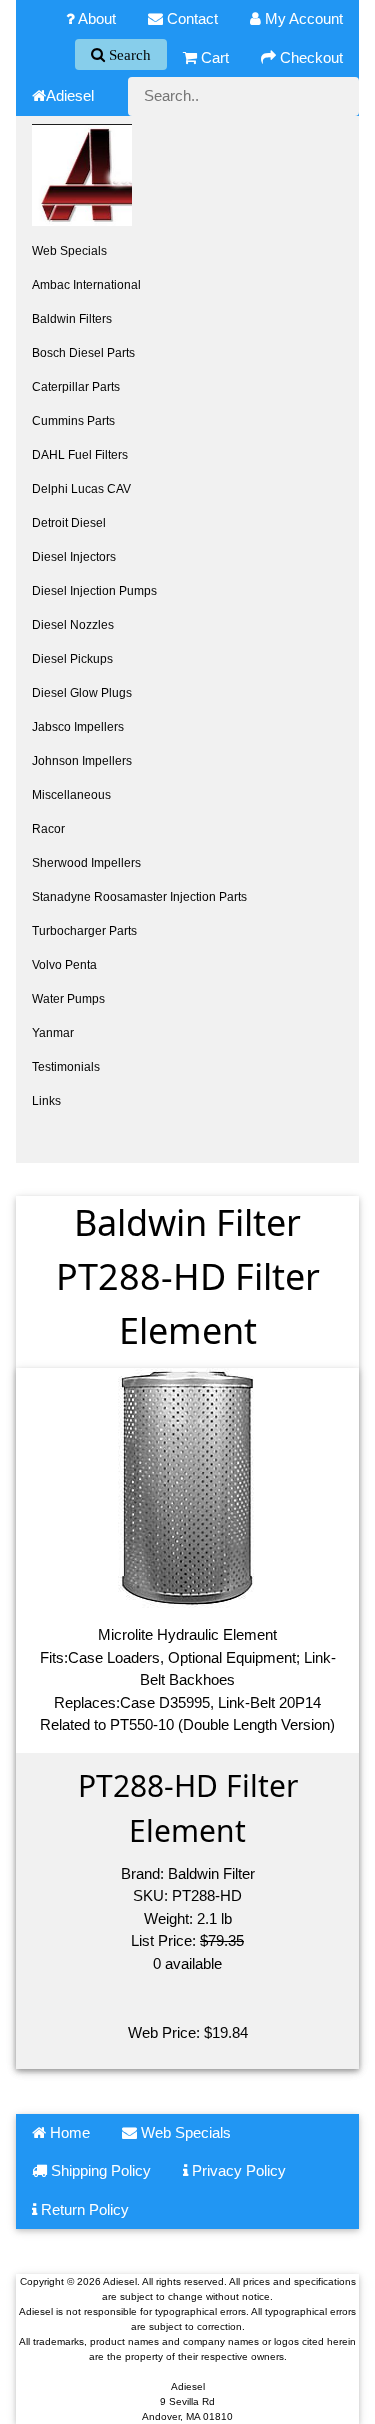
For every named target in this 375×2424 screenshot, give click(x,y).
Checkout (309, 57)
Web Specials (69, 251)
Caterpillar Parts (76, 387)
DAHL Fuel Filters (80, 455)
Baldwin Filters (72, 319)
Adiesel (70, 95)
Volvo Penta (64, 965)
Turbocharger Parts (84, 931)
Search (128, 54)
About (95, 18)
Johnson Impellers (82, 761)
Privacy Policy (237, 2170)
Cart (213, 57)
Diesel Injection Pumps (94, 591)
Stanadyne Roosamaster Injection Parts (139, 897)
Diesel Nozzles (73, 625)
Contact (190, 18)
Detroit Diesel (69, 523)
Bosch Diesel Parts (83, 353)
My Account (302, 18)
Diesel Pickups (72, 659)
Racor (48, 829)
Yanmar (53, 1033)
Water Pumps (68, 999)
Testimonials (66, 1067)
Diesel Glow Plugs (82, 693)
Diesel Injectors (74, 557)
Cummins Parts (73, 421)
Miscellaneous (71, 795)
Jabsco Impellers (78, 727)
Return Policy (83, 2209)
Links (46, 1101)
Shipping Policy (99, 2170)
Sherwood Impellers (86, 863)
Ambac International (86, 285)
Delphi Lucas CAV (81, 489)
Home (68, 2132)
